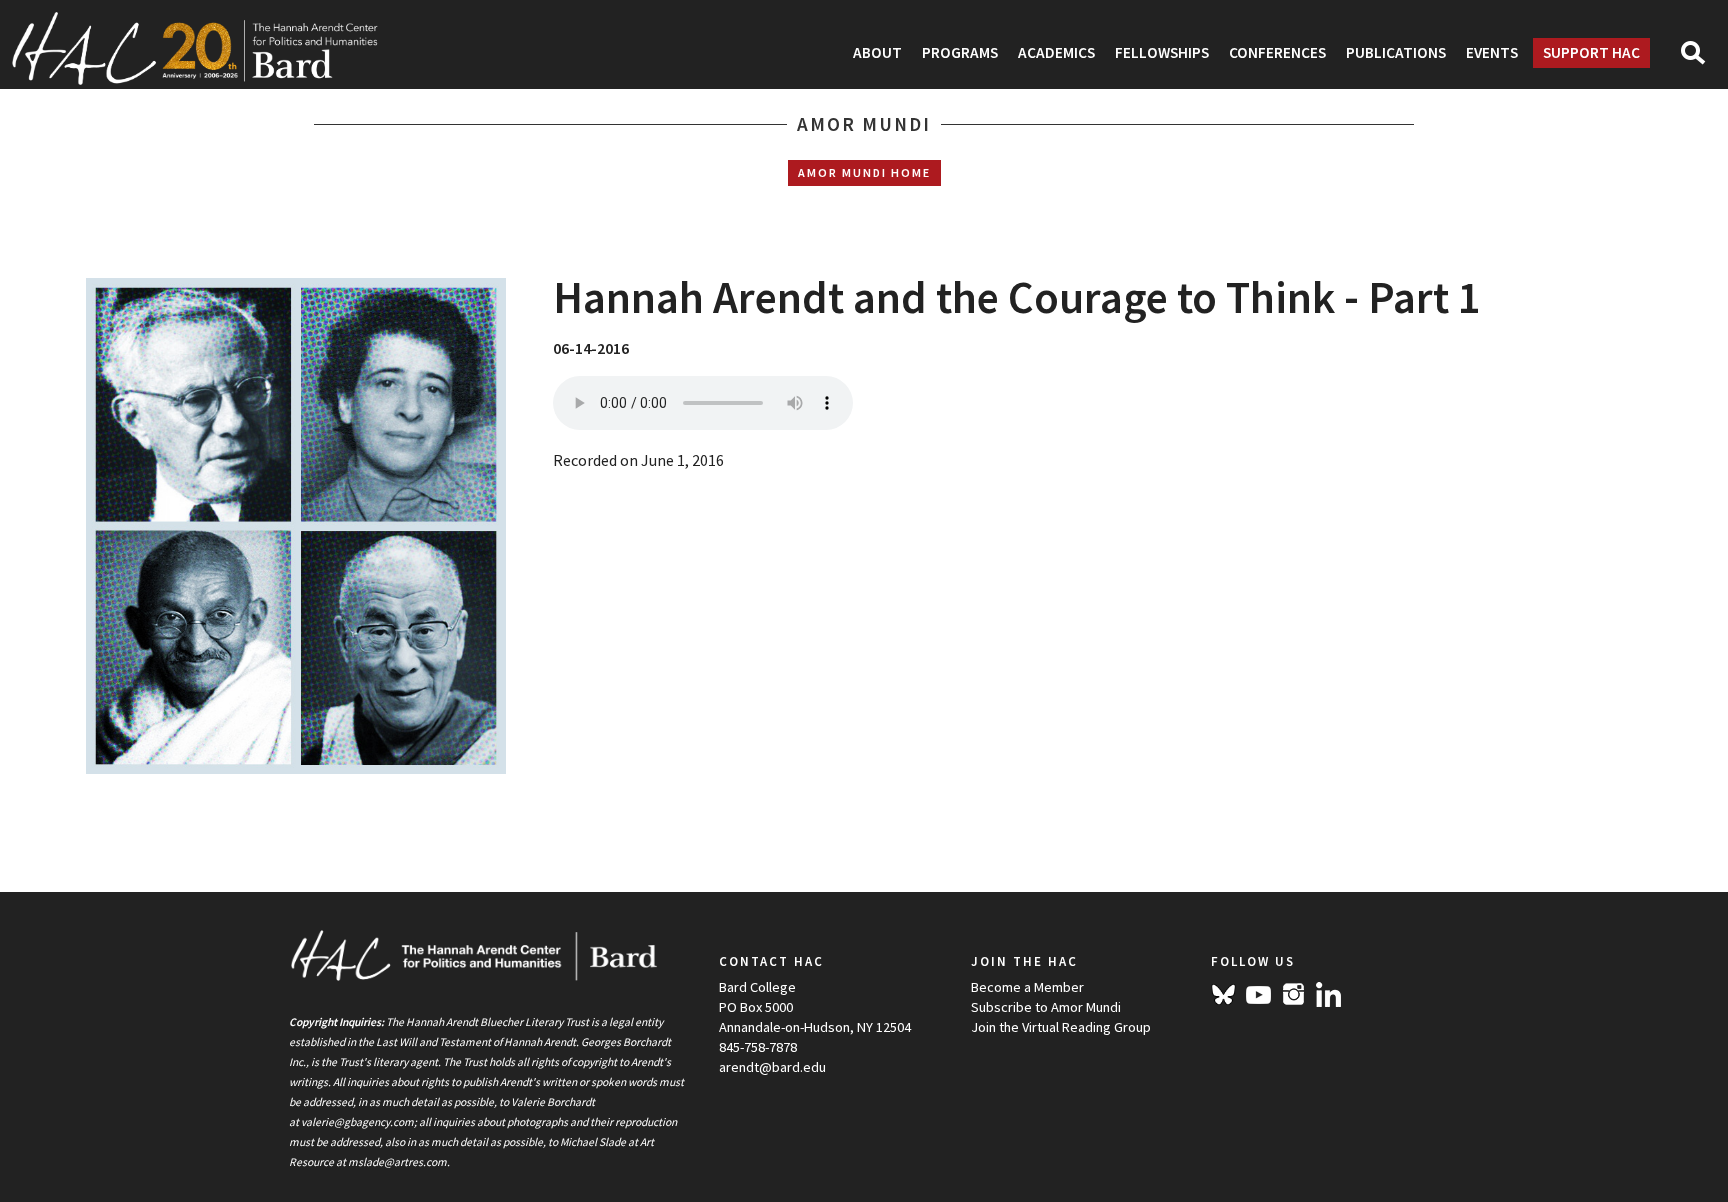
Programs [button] (960, 52)
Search (1701, 59)
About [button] (877, 52)
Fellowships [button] (1162, 52)
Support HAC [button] (1591, 52)
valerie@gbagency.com (357, 1122)
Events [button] (1492, 52)
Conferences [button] (1277, 52)
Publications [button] (1396, 52)
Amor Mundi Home (864, 172)
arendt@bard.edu (772, 1067)
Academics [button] (1056, 52)
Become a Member (1027, 987)
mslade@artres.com (397, 1162)
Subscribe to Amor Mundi (1046, 1007)
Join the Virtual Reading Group (1061, 1027)
